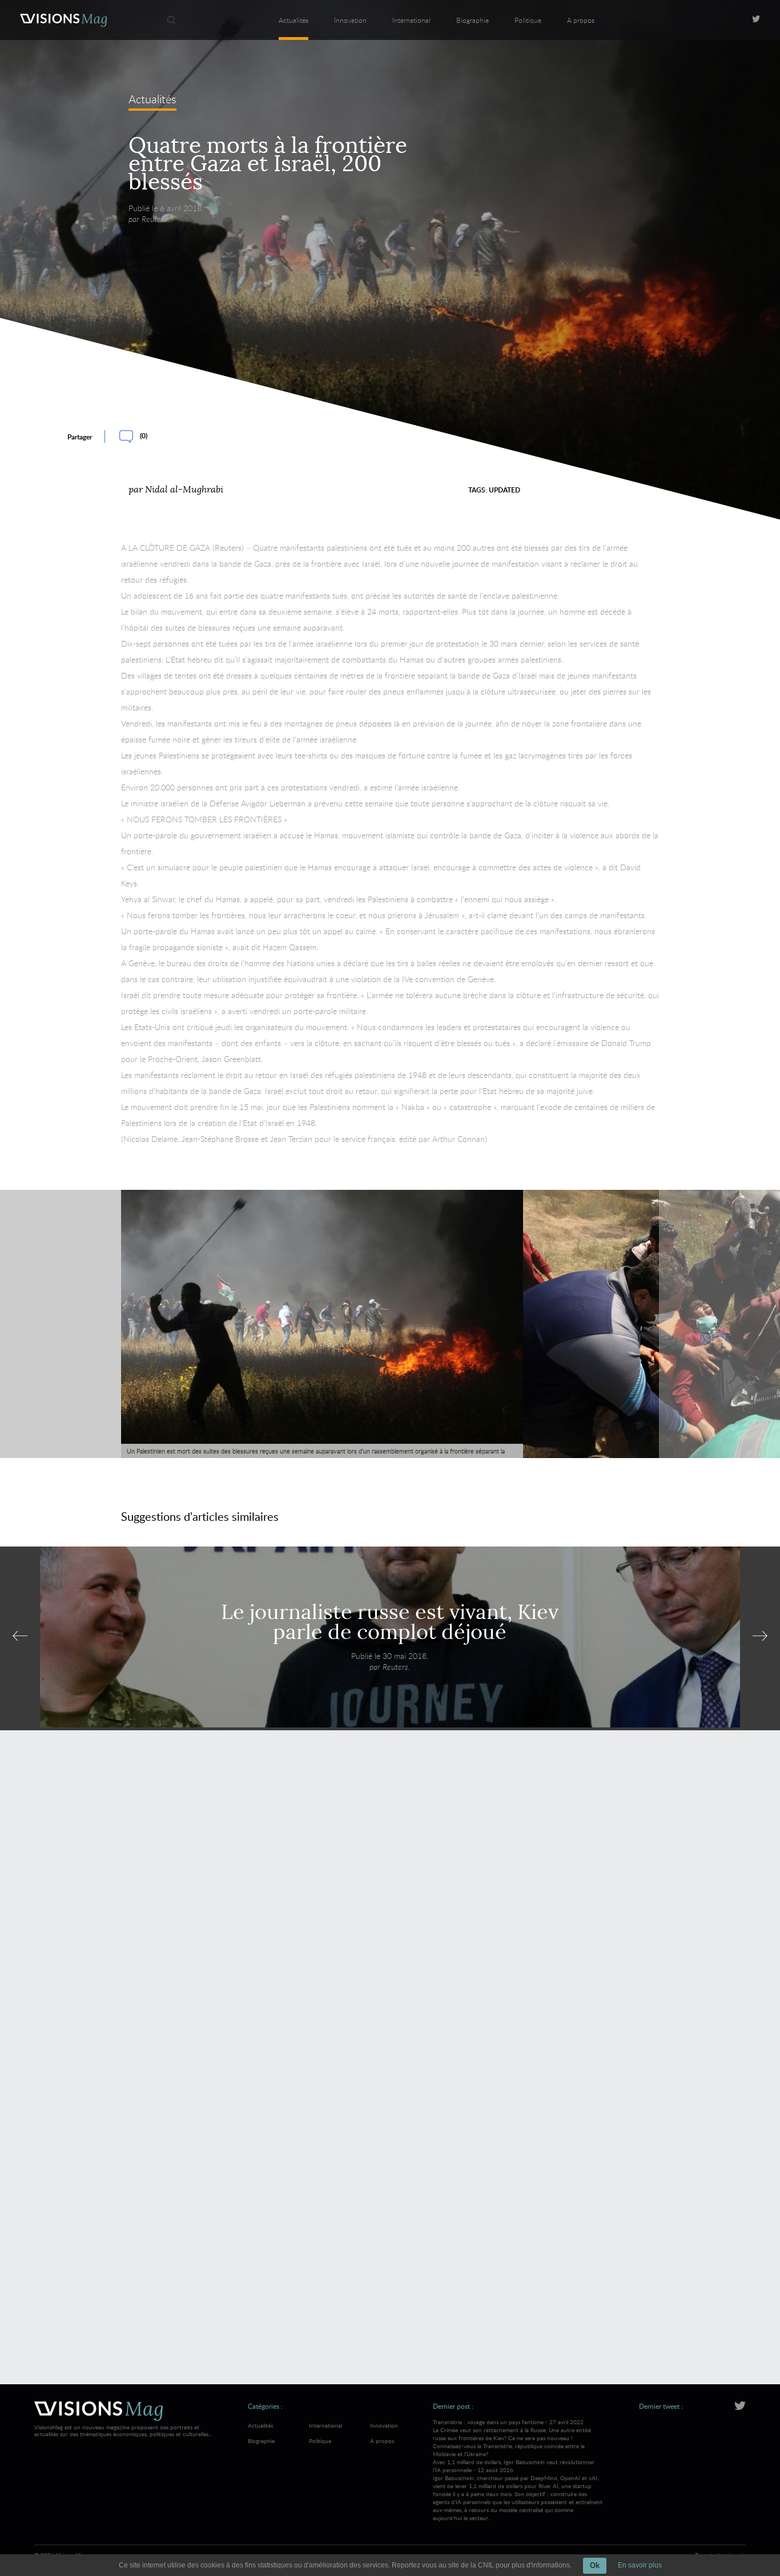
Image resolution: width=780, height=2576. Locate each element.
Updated (504, 490)
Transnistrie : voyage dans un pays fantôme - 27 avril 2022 (512, 2438)
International (411, 20)
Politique (528, 20)
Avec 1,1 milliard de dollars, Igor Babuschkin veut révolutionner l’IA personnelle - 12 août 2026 (518, 2490)
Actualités (293, 20)
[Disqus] (390, 1904)
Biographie (473, 20)
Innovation (350, 20)
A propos (581, 20)
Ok (595, 2565)
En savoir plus (640, 2565)
